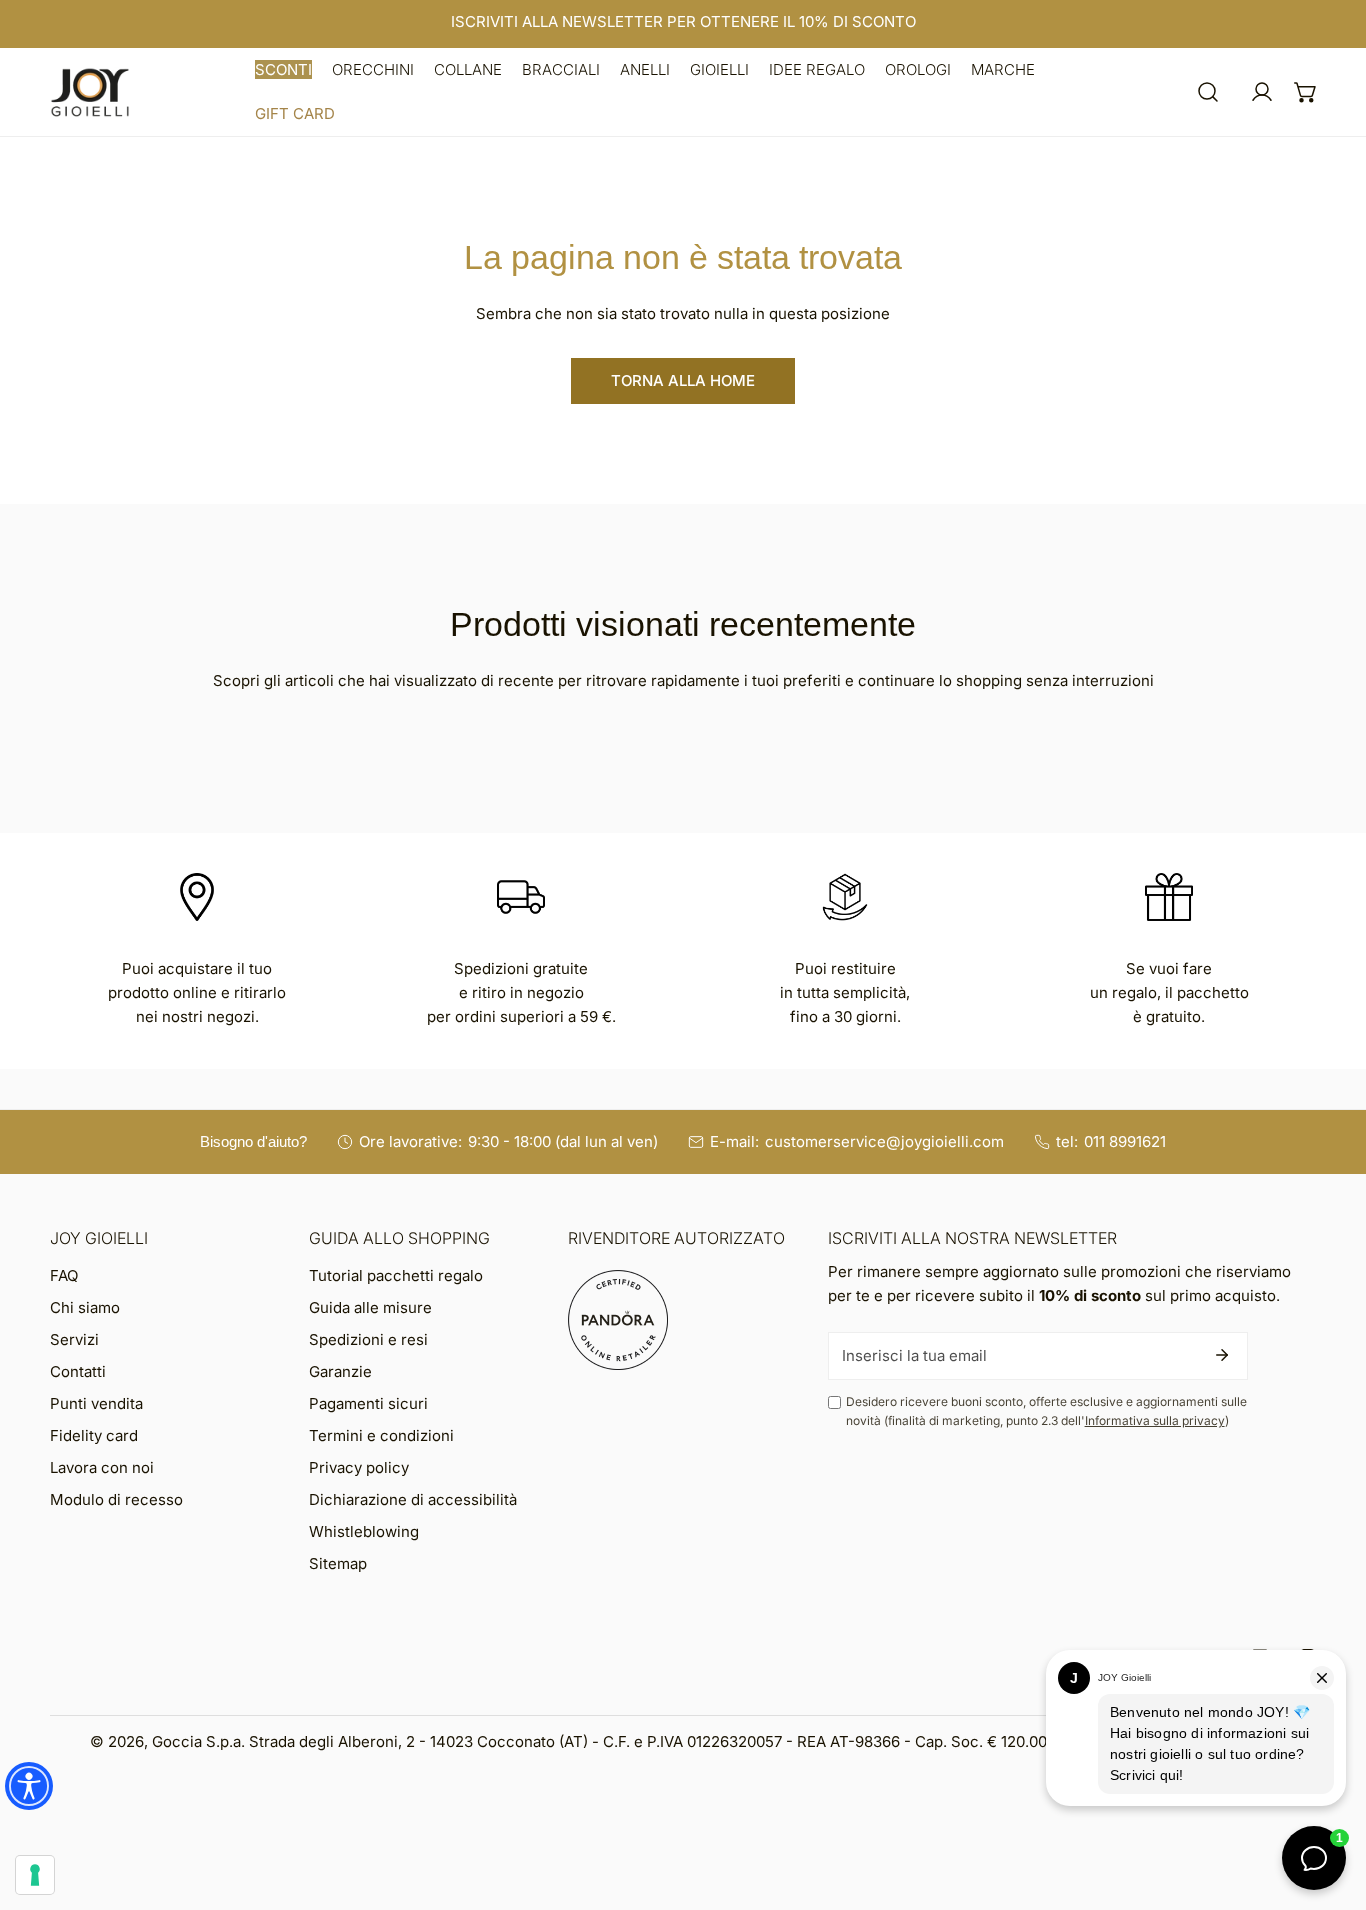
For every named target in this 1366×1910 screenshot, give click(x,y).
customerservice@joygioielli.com (884, 1141)
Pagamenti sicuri (368, 1403)
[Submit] (1222, 1355)
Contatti (78, 1371)
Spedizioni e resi (368, 1339)
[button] (283, 70)
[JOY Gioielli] (90, 92)
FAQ (64, 1275)
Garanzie (340, 1371)
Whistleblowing (364, 1531)
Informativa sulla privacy (1155, 1420)
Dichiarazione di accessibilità (413, 1499)
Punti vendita (96, 1403)
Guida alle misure (370, 1307)
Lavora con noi (102, 1467)
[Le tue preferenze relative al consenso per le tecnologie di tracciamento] (35, 1875)
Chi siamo (85, 1307)
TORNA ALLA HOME (683, 380)
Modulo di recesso (116, 1499)
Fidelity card (94, 1435)
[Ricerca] (1208, 92)
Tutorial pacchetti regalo (396, 1275)
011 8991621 (1125, 1141)
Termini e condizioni (381, 1435)
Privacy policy (359, 1467)
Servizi (74, 1339)
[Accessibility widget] (29, 1786)
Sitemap (338, 1563)
